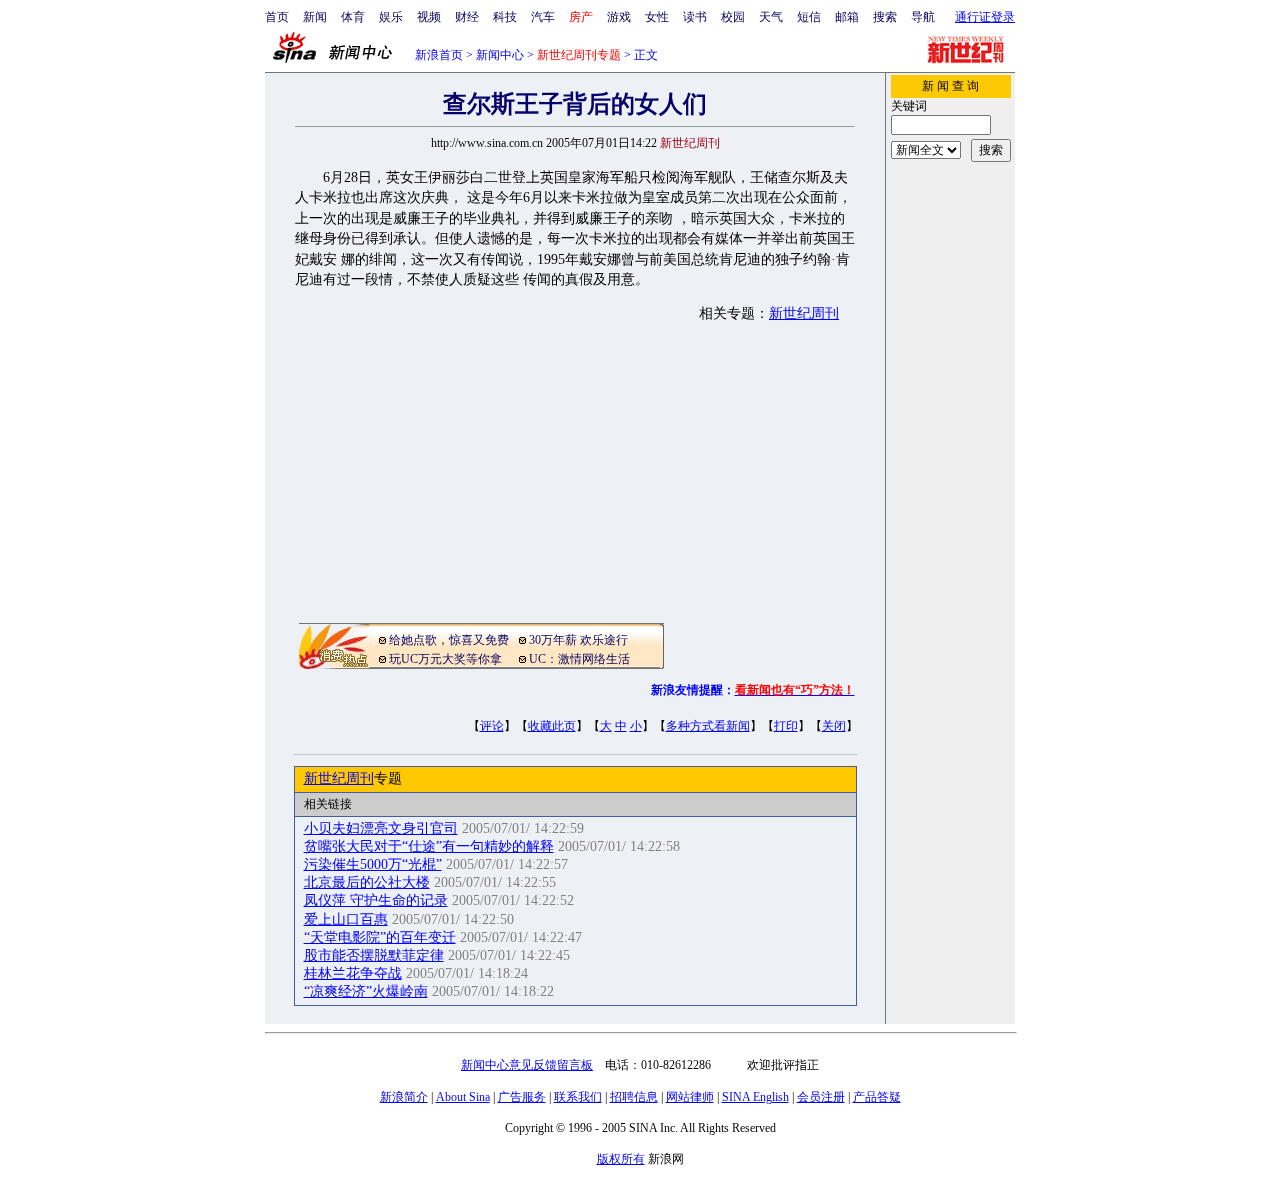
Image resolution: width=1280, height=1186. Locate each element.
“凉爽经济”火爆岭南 (366, 991)
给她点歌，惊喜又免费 (449, 640)
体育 (353, 17)
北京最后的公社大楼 (367, 882)
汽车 (543, 17)
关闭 (834, 726)
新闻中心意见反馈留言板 (527, 1065)
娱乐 (391, 17)
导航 (923, 17)
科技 (505, 17)
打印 (786, 726)
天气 (771, 17)
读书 (695, 17)
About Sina (463, 1097)
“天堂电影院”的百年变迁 (380, 937)
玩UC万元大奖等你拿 (445, 659)
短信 (809, 17)
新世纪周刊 (804, 313)
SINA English (755, 1097)
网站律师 (690, 1097)
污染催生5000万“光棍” (373, 864)
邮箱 (847, 17)
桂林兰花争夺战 (353, 973)
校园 (733, 17)
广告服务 (522, 1097)
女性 (657, 17)
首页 (277, 17)
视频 (429, 17)
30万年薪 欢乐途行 (578, 640)
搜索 (885, 17)
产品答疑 (877, 1097)
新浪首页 (439, 55)
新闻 (315, 17)
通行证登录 (985, 17)
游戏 (619, 17)
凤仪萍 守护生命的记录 (376, 900)
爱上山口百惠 (346, 919)
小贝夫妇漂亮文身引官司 (381, 828)
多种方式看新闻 (708, 726)
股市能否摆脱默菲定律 (374, 955)
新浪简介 (404, 1097)
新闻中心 (500, 55)
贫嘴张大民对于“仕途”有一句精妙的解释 (429, 846)
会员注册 (821, 1097)
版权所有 (621, 1159)
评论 (492, 726)
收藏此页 (552, 726)
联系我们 (578, 1097)
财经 (467, 17)
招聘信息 (634, 1097)
